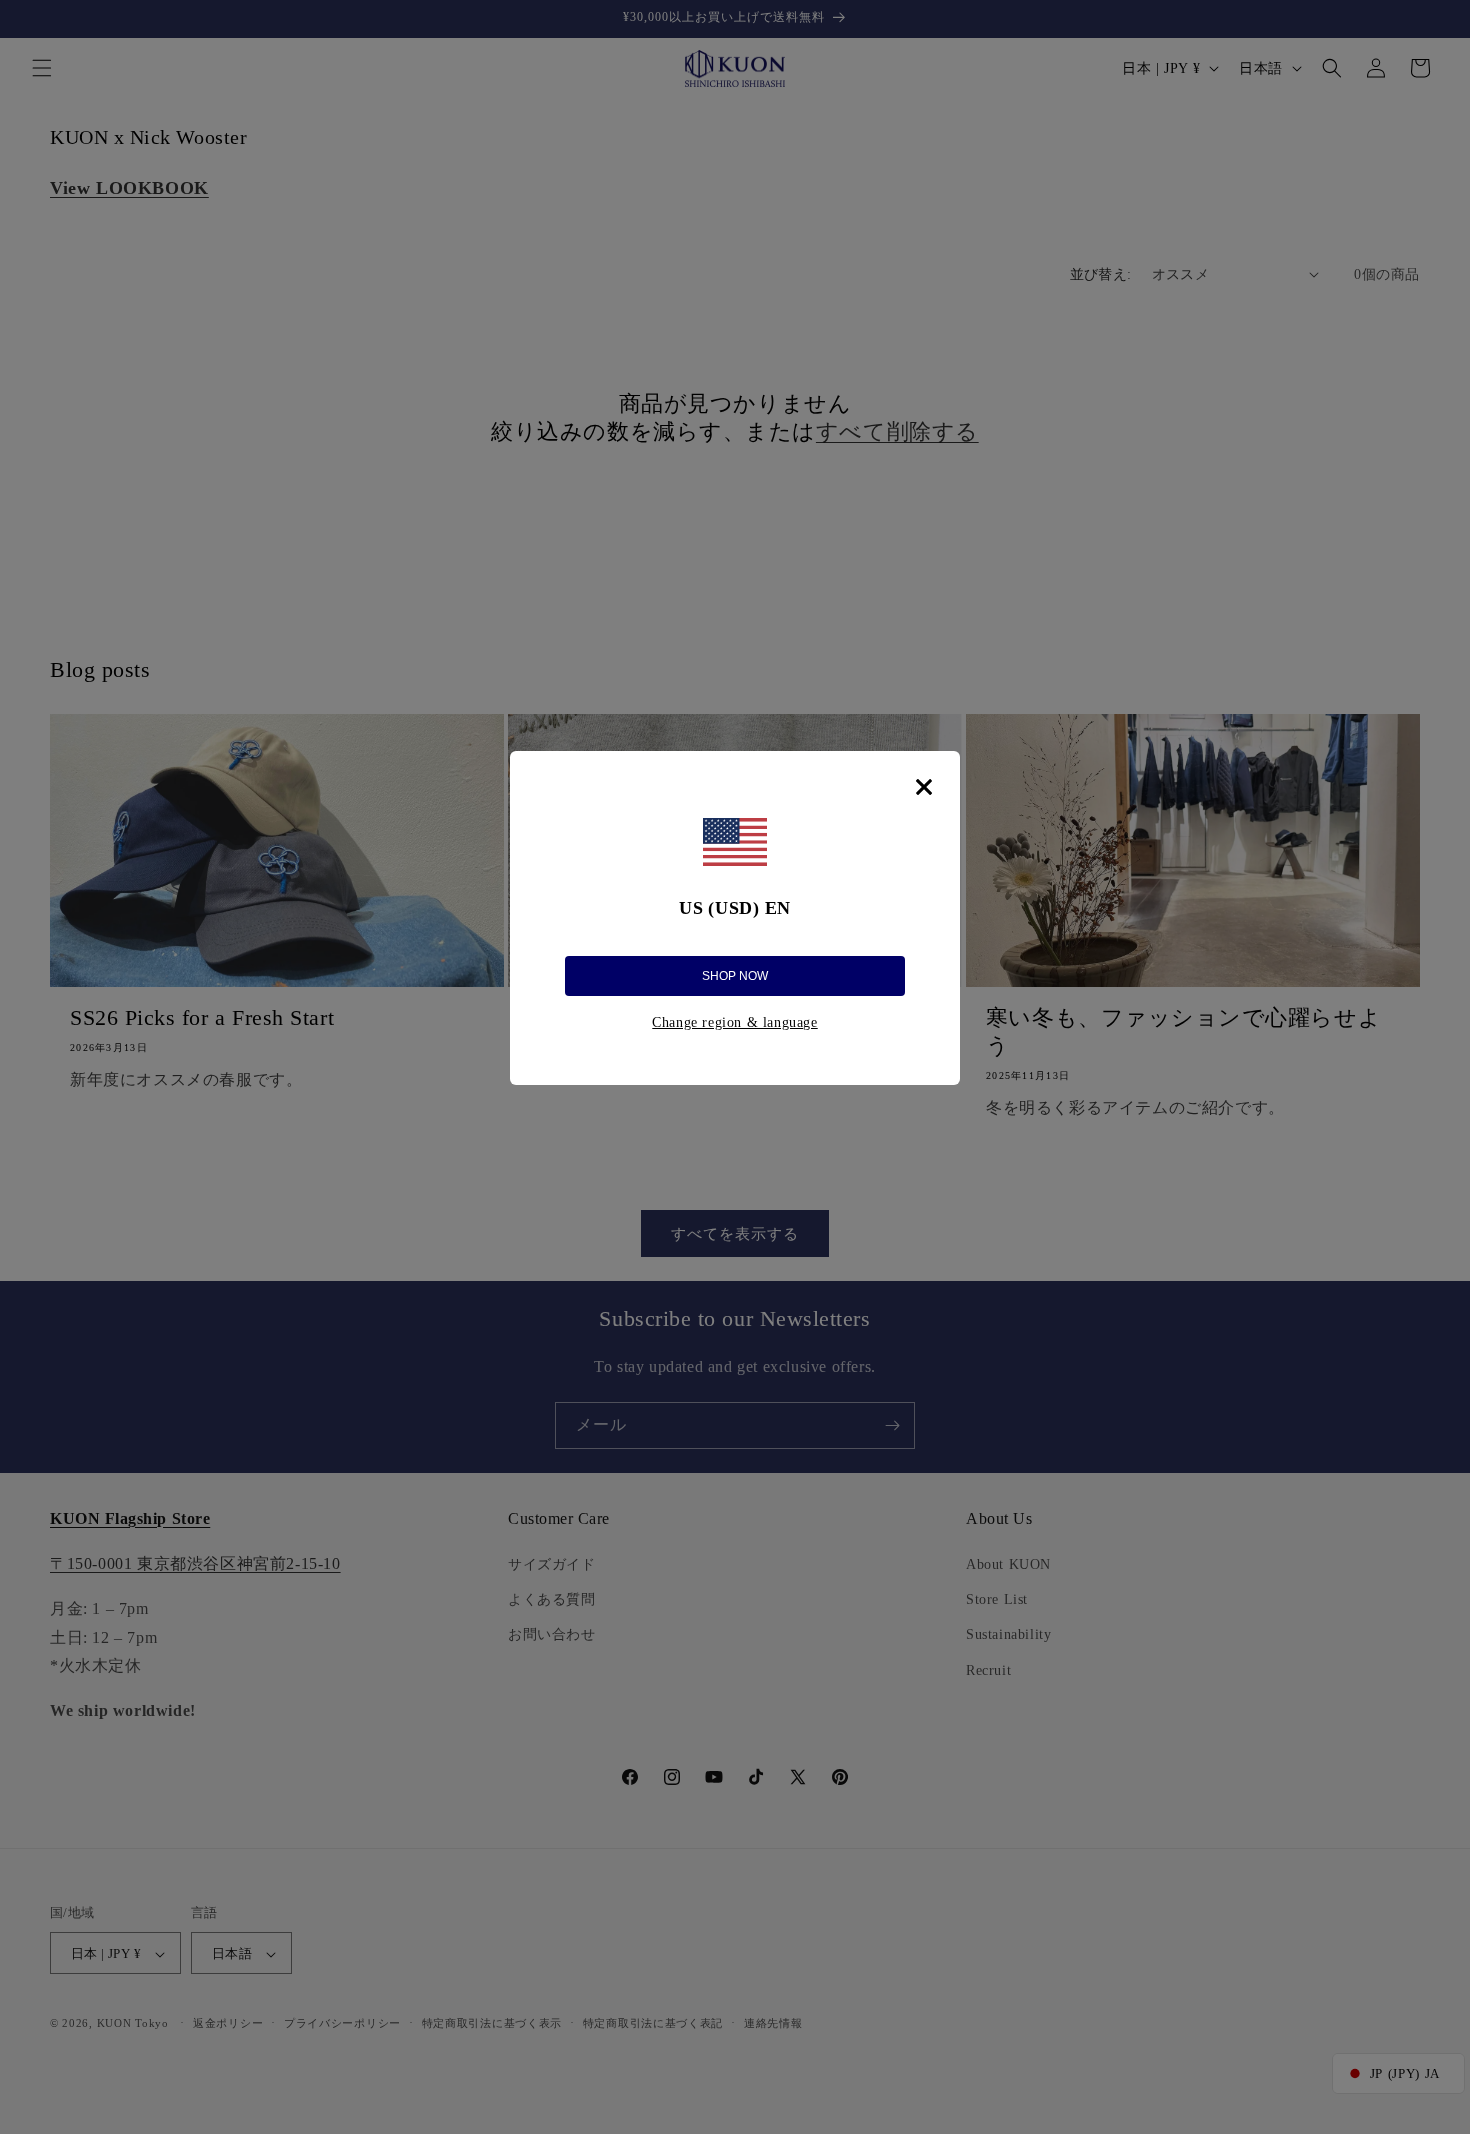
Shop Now (735, 976)
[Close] (924, 787)
